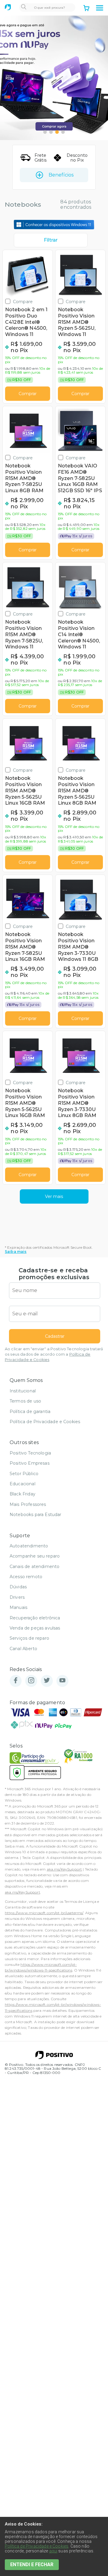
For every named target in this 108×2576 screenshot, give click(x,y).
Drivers (17, 1597)
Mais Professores (28, 1504)
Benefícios (61, 175)
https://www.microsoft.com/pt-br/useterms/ (44, 1913)
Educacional (22, 1484)
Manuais (18, 1607)
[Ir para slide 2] (51, 132)
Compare (23, 302)
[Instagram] (31, 1681)
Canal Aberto (23, 1649)
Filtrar (51, 240)
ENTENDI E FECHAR (32, 2565)
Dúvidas (18, 1587)
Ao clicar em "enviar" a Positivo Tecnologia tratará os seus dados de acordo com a (54, 1354)
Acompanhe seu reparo (35, 1556)
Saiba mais (16, 1252)
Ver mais (54, 1196)
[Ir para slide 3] (57, 132)
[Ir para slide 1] (45, 132)
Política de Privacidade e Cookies (45, 1422)
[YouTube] (62, 1681)
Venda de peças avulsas (35, 1628)
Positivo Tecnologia (30, 1453)
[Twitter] (47, 1681)
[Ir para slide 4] (63, 132)
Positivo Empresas (30, 1463)
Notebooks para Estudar (36, 1515)
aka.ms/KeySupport (64, 1869)
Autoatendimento (29, 1546)
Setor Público (24, 1474)
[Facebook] (16, 1681)
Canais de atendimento (34, 1567)
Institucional (23, 1391)
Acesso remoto (26, 1577)
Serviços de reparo (29, 1638)
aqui (53, 2551)
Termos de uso (25, 1401)
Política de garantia (30, 1411)
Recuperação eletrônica (35, 1618)
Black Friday (22, 1494)
